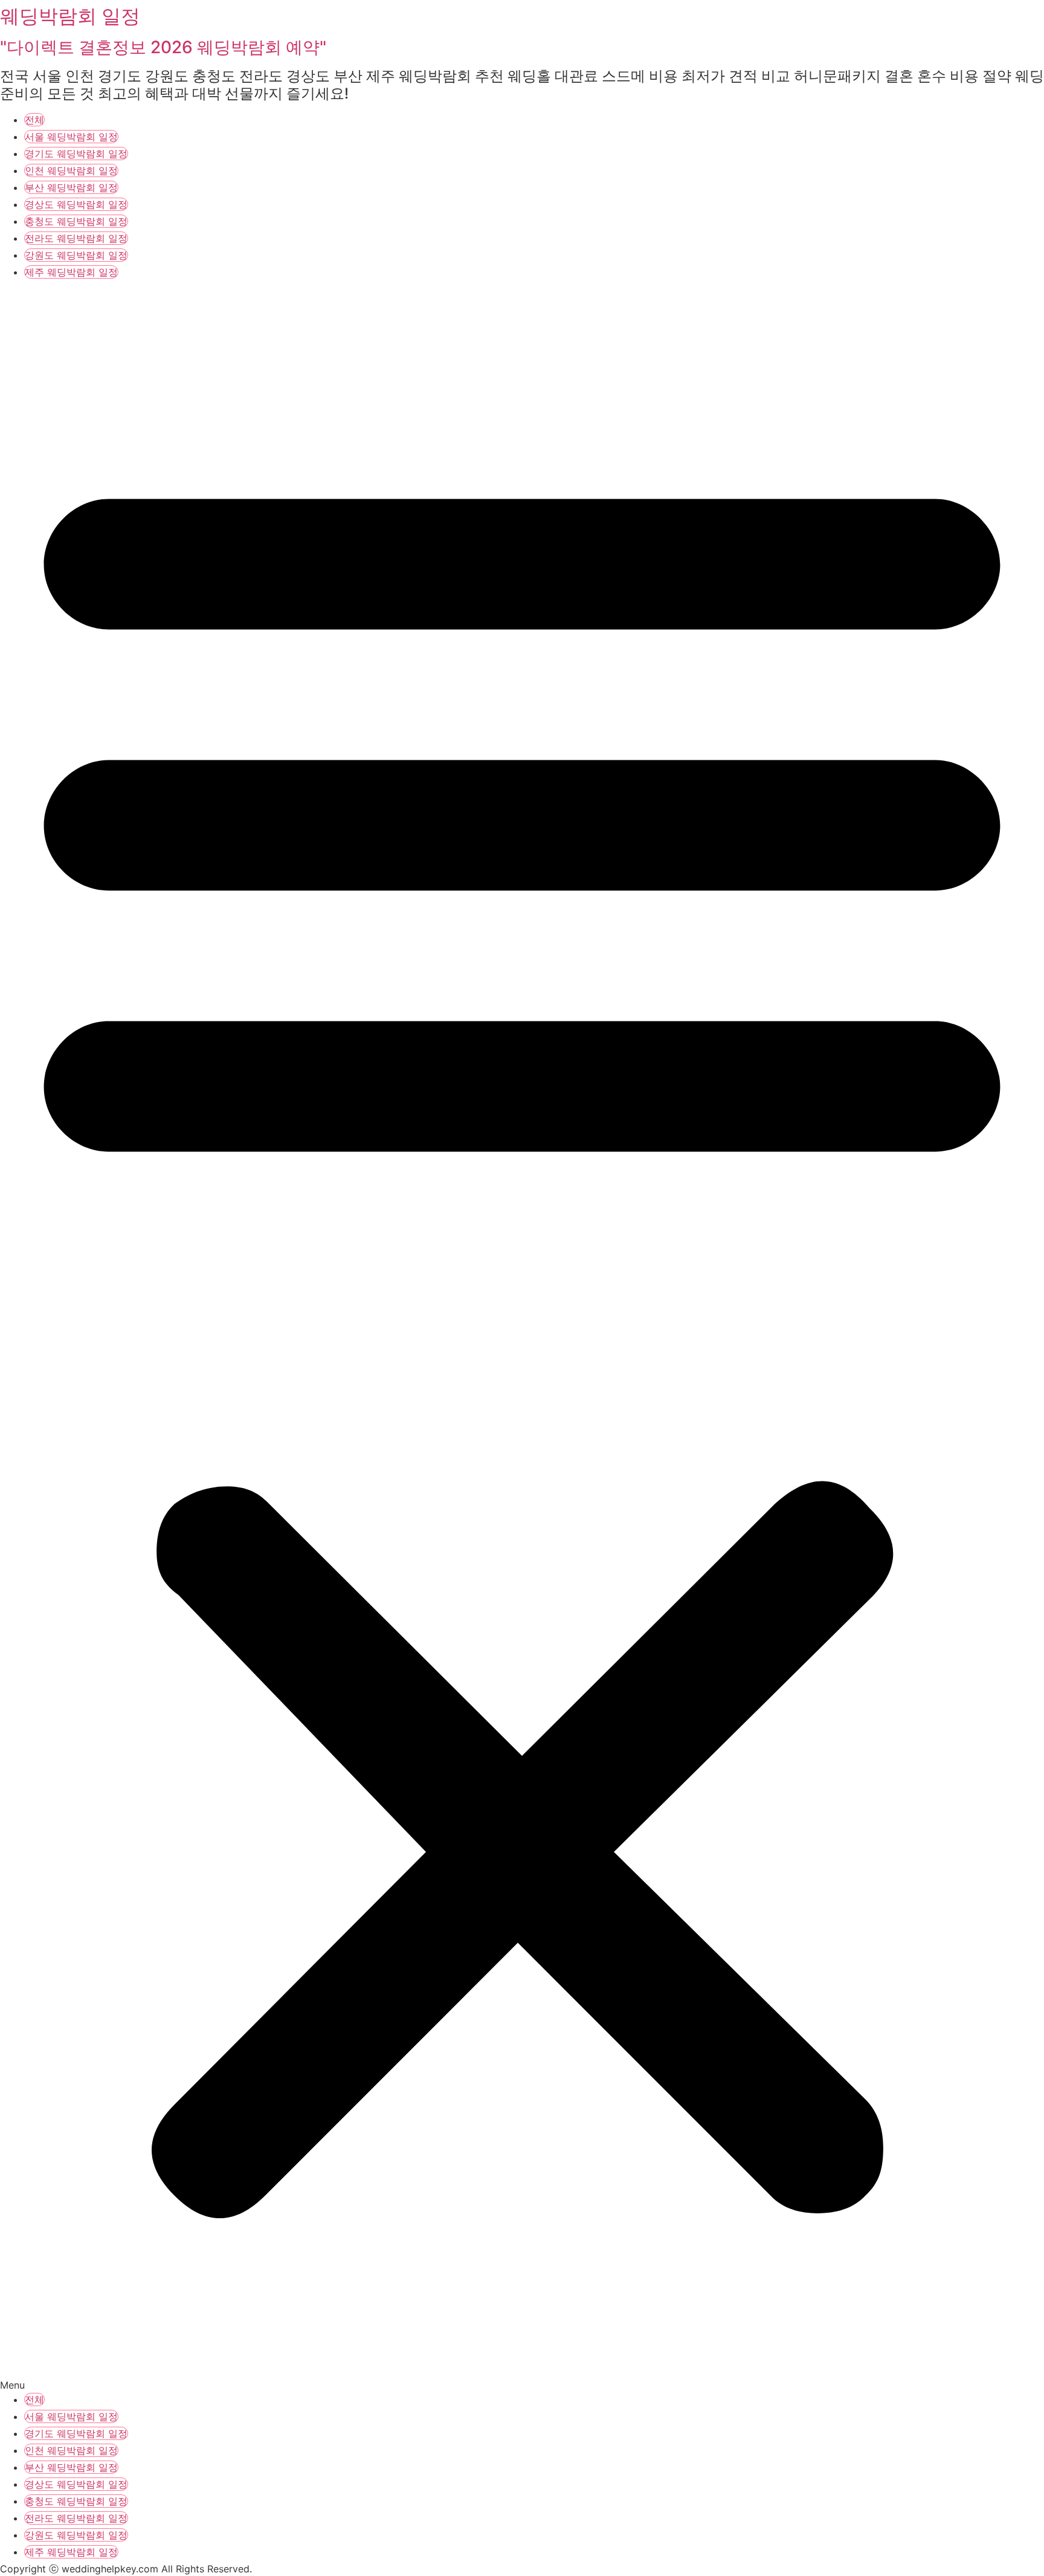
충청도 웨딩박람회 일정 (76, 221)
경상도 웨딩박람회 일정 (76, 204)
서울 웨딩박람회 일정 (71, 137)
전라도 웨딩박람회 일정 (76, 238)
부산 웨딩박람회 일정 (71, 187)
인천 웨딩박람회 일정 (71, 170)
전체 (34, 120)
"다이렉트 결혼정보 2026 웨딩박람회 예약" (163, 47)
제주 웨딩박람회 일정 (71, 272)
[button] (522, 1337)
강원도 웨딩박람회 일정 (76, 255)
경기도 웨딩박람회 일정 (76, 154)
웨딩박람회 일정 (70, 16)
